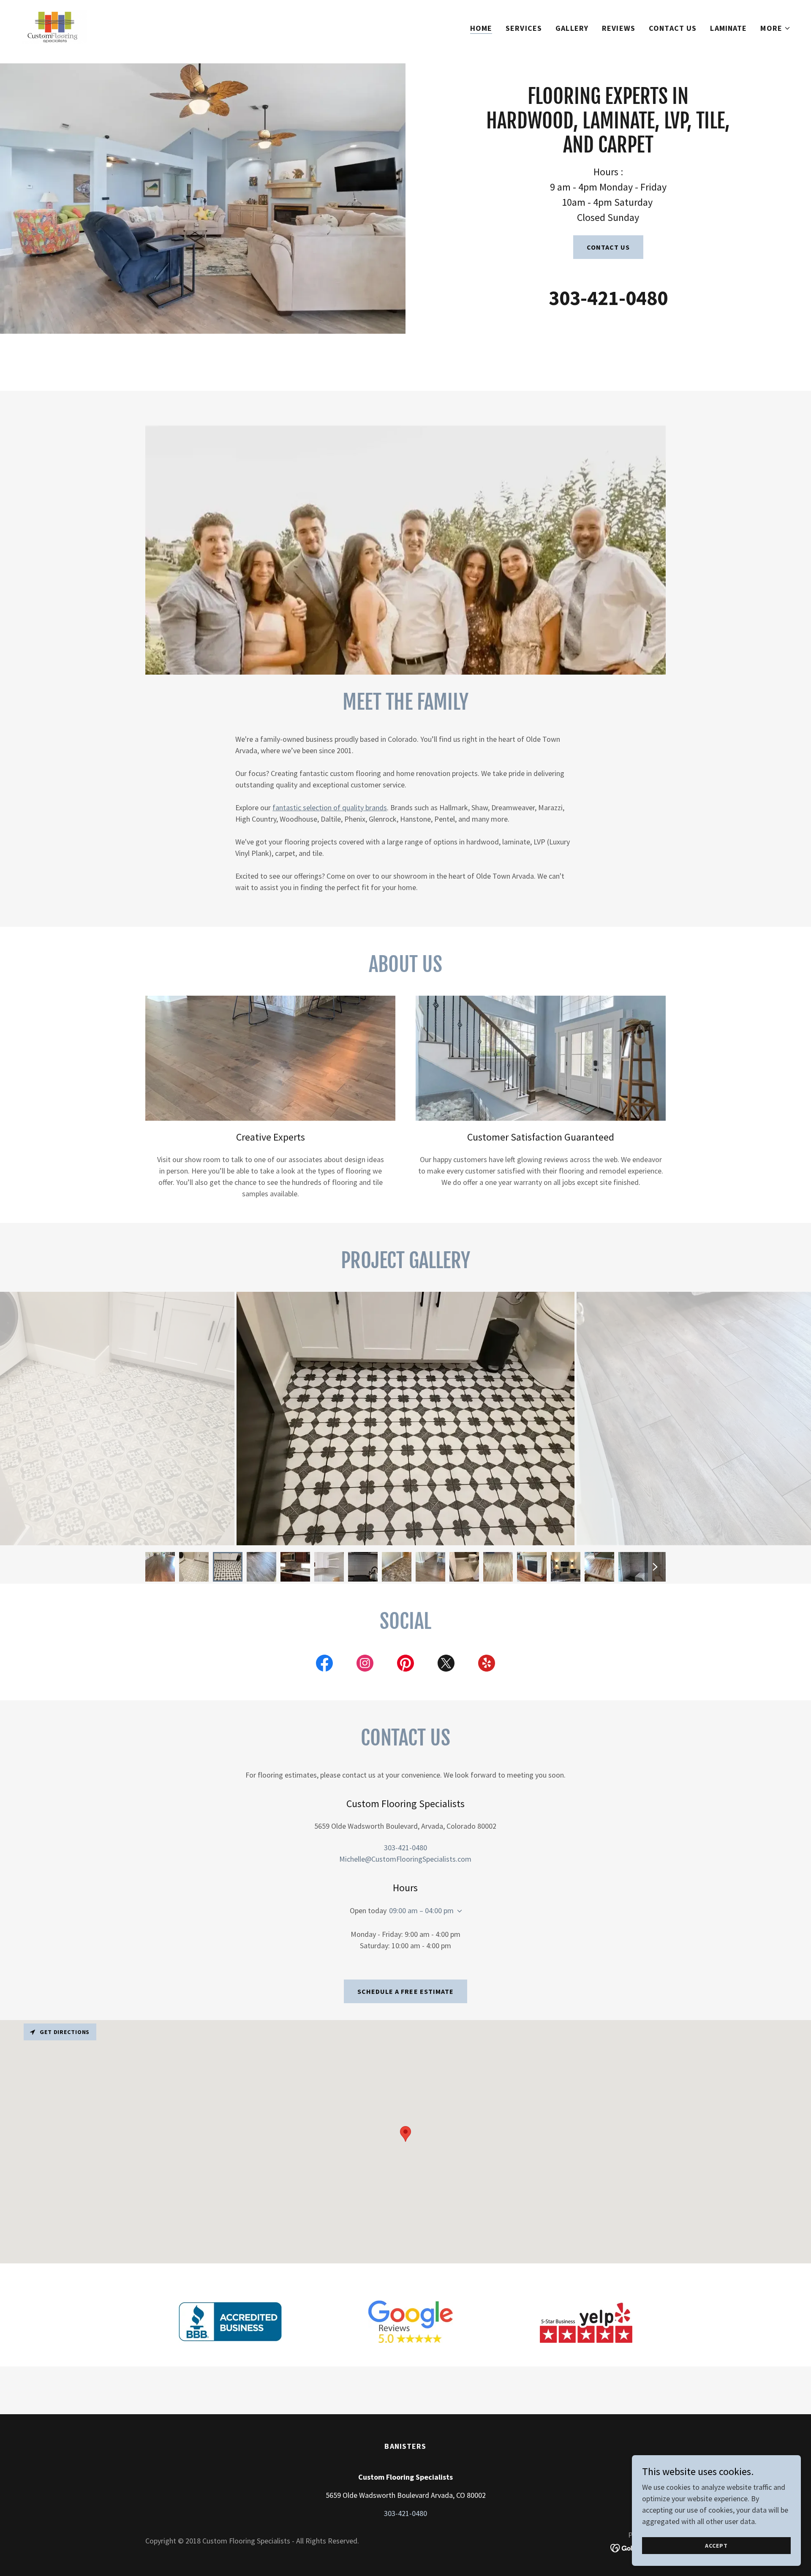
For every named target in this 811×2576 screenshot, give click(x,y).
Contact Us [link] (673, 28)
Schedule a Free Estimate (405, 1991)
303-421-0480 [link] (608, 298)
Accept (716, 2546)
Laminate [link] (728, 28)
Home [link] (481, 28)
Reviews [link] (619, 28)
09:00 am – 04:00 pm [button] (421, 1910)
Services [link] (524, 28)
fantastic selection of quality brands (330, 807)
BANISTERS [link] (405, 2446)
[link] (54, 26)
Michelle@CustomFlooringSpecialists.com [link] (405, 1859)
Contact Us (608, 247)
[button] (776, 28)
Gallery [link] (572, 28)
